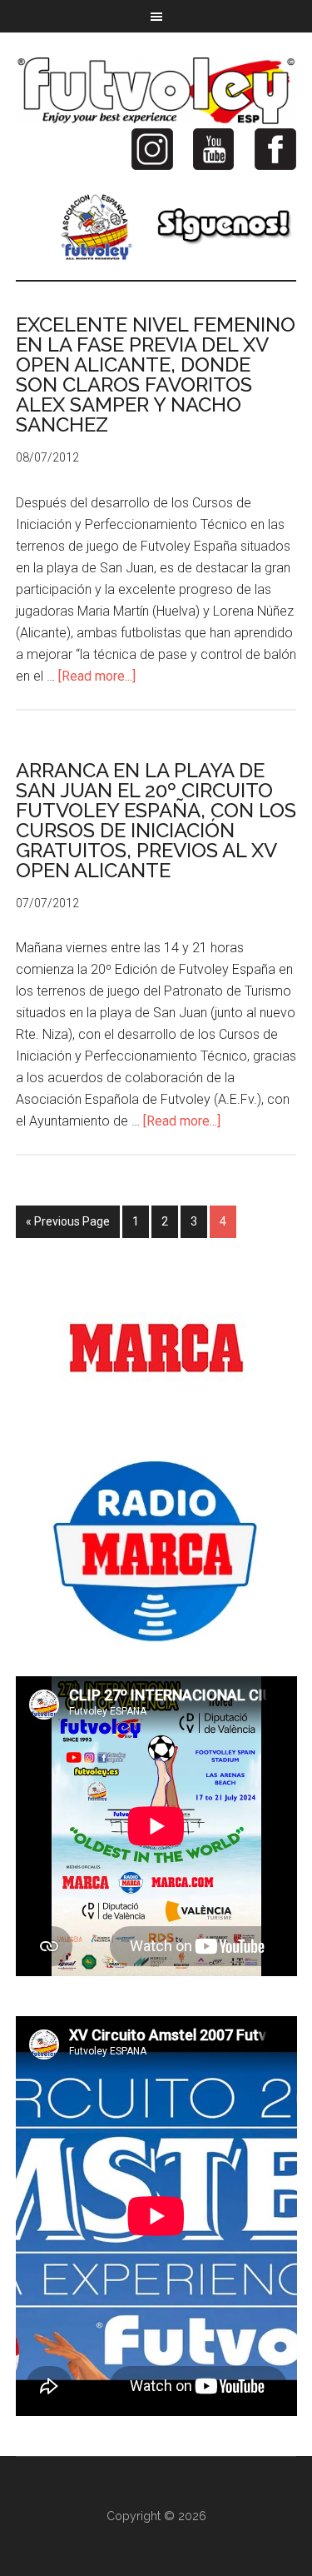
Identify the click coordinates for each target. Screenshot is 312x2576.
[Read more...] (97, 676)
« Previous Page (68, 1221)
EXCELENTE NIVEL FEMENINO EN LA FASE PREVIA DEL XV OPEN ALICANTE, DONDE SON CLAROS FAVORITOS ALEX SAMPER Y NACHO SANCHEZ (156, 374)
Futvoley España (156, 91)
